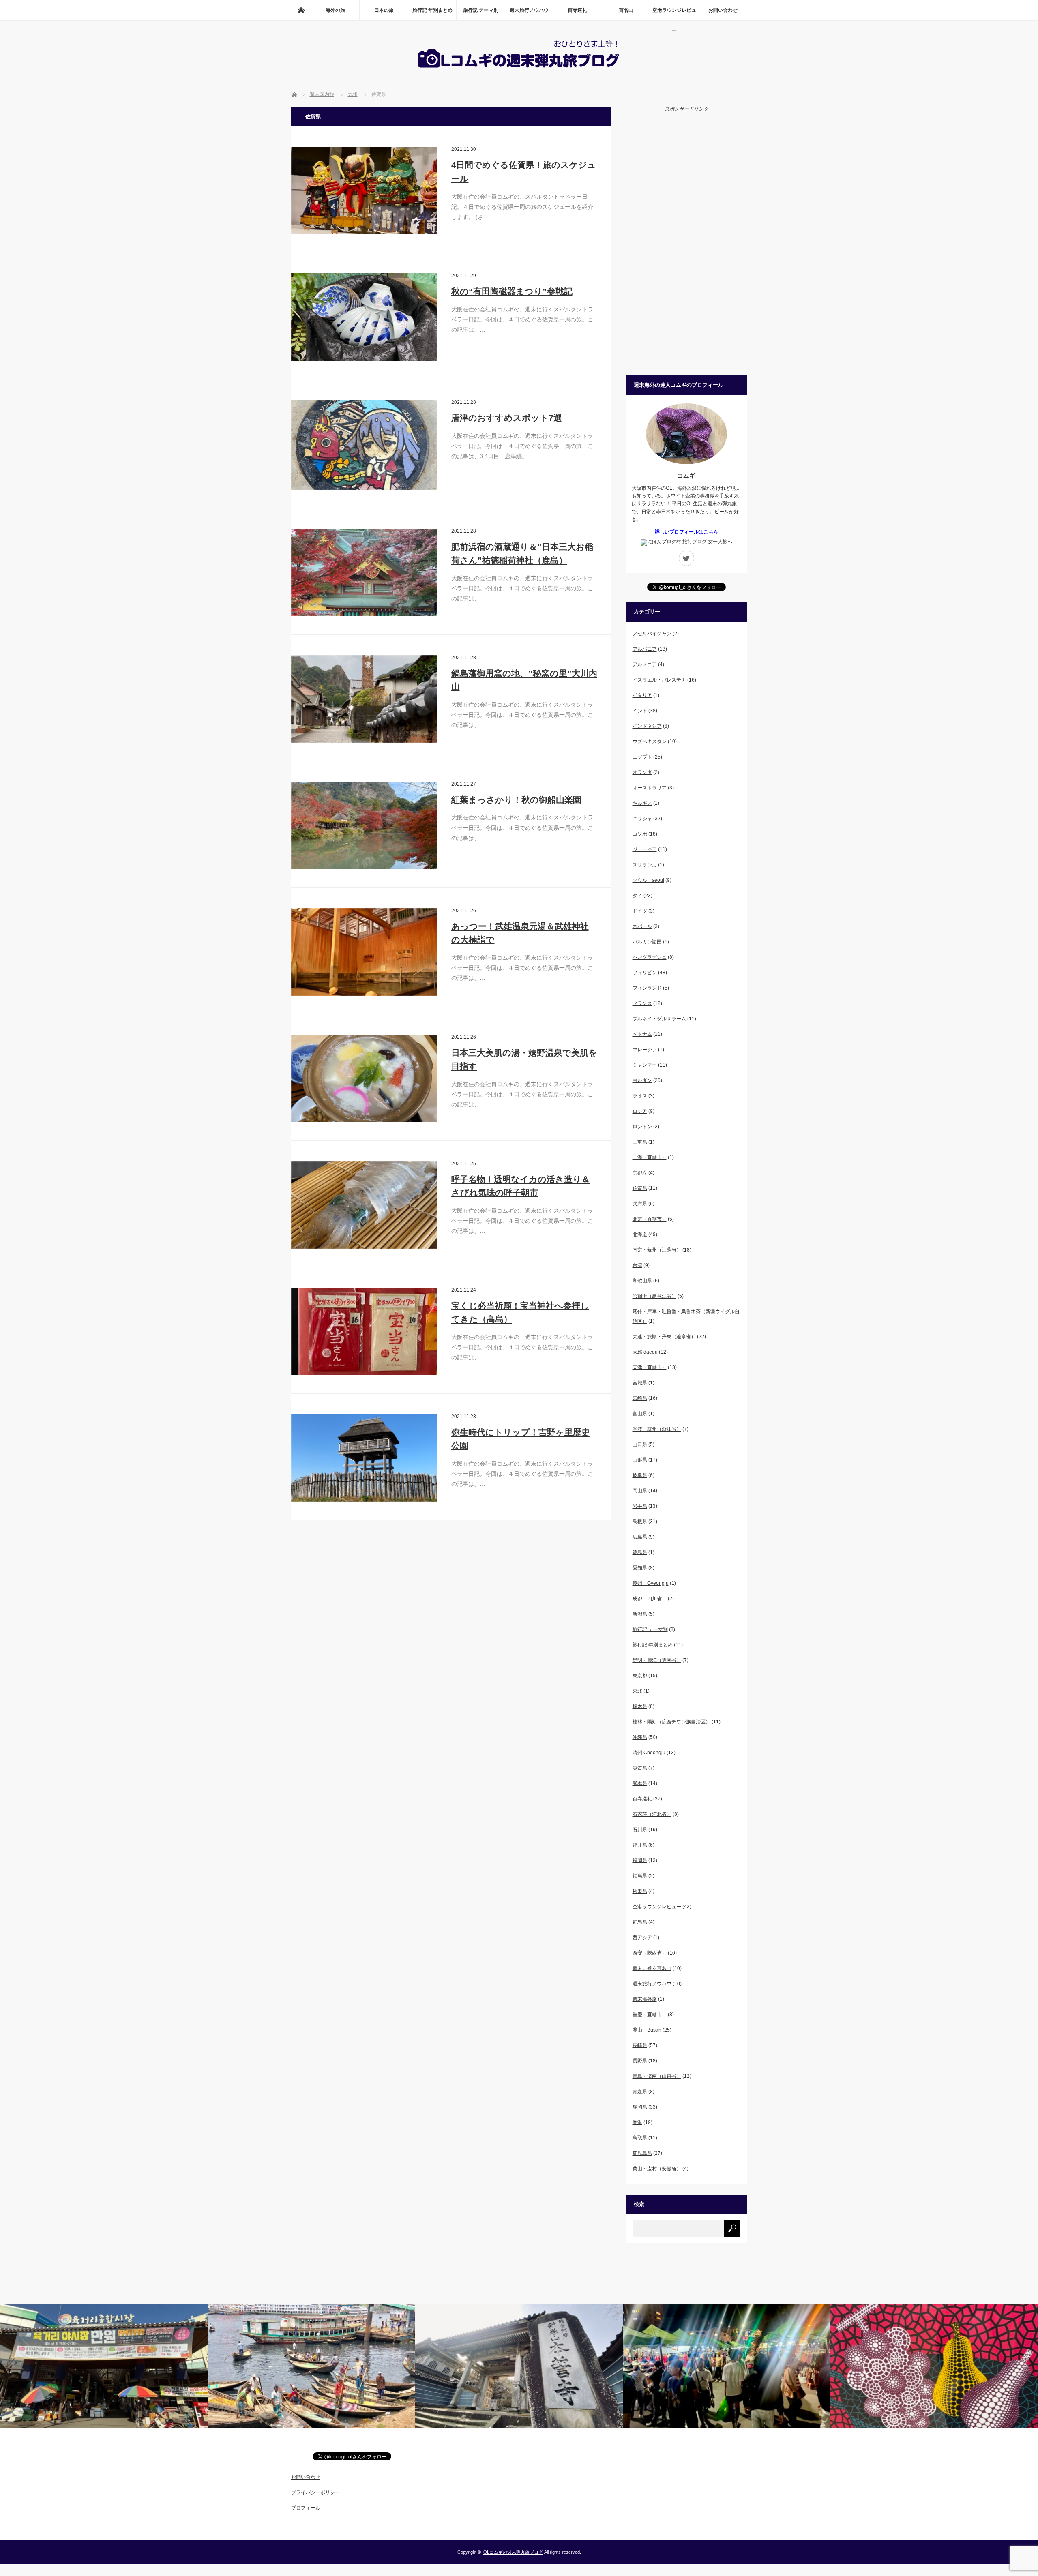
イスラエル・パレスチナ (659, 680)
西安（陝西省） (650, 1953)
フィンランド (647, 988)
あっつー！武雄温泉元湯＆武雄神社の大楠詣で (520, 933)
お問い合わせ (723, 10)
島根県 (640, 1522)
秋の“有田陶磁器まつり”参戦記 (512, 291)
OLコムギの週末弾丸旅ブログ (513, 2552)
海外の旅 (335, 10)
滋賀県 (640, 1768)
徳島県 (640, 1552)
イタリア (642, 695)
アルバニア (645, 649)
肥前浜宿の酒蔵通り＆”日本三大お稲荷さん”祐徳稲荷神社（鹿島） (522, 554)
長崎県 (640, 2045)
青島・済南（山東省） (657, 2076)
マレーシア (645, 1050)
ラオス (640, 1096)
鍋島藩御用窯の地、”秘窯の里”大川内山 (524, 680)
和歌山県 (642, 1281)
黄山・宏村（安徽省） (657, 2169)
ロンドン (642, 1127)
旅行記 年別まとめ (432, 10)
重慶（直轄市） (650, 2015)
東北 (637, 1691)
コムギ (686, 475)
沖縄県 (640, 1737)
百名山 (626, 10)
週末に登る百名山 (652, 1968)
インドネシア (647, 726)
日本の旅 (384, 10)
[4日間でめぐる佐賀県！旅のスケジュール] (364, 191)
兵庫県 (640, 1204)
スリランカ (645, 865)
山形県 (640, 1460)
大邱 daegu (645, 1352)
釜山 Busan (647, 2030)
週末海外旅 (645, 1999)
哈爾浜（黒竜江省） (654, 1296)
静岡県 (640, 2107)
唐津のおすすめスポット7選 (507, 418)
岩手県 (640, 1506)
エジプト (642, 757)
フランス (642, 1003)
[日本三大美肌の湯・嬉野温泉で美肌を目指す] (364, 1078)
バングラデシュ (650, 957)
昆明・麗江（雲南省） (657, 1660)
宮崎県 (640, 1398)
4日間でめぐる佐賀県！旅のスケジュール (524, 172)
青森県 (640, 2092)
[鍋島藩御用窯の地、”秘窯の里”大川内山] (364, 699)
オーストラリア (650, 788)
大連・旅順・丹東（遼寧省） (664, 1337)
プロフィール (306, 2508)
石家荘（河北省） (652, 1814)
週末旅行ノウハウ (529, 10)
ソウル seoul (648, 880)
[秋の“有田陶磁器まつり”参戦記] (364, 317)
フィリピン (645, 973)
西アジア (642, 1937)
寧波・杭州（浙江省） (657, 1429)
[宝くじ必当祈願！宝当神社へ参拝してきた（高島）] (364, 1331)
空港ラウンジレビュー (674, 14)
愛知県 (640, 1568)
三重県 (640, 1142)
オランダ (642, 772)
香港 (637, 2122)
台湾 (637, 1265)
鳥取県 (640, 2138)
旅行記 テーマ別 (481, 10)
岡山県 (640, 1491)
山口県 (640, 1444)
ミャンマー (645, 1065)
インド (640, 711)
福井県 (640, 1845)
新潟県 (640, 1614)
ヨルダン (642, 1080)
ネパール (642, 926)
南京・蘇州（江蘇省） (657, 1250)
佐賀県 (640, 1188)
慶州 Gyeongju (651, 1583)
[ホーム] (301, 10)
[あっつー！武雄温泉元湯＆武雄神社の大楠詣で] (364, 952)
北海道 (640, 1234)
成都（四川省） (650, 1599)
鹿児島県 (642, 2153)
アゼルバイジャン (652, 634)
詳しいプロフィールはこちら (686, 532)
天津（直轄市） (650, 1367)
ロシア (640, 1111)
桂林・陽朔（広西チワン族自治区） (671, 1722)
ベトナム (642, 1034)
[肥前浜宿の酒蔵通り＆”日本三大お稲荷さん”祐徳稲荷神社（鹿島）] (364, 572)
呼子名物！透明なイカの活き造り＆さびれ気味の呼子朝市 (521, 1186)
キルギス (642, 803)
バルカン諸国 (647, 942)
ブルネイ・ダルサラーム (659, 1019)
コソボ (640, 834)
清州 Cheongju (649, 1753)
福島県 (640, 1876)
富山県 (640, 1414)
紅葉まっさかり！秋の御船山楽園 (516, 800)
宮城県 (640, 1383)
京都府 (640, 1173)
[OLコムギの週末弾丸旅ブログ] (519, 69)
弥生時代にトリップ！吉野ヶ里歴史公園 (521, 1439)
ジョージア (645, 849)
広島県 (640, 1537)
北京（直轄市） (650, 1219)
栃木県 (640, 1706)
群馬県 (640, 1922)
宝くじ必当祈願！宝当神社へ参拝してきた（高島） (520, 1313)
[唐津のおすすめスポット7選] (364, 445)
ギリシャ (642, 819)
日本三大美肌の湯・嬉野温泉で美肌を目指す (524, 1060)
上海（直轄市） (650, 1157)
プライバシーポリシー (315, 2492)
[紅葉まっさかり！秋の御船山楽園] (364, 825)
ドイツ (640, 911)
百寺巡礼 (577, 10)
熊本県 (640, 1783)
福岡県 (640, 1860)
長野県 (640, 2061)
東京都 (640, 1676)
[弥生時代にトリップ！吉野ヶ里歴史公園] (364, 1458)
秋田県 (640, 1891)
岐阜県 (640, 1475)
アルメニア (645, 664)
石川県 (640, 1830)
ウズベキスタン (650, 742)
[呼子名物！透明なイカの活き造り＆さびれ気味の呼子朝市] (364, 1205)
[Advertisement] (686, 243)
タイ (637, 896)
